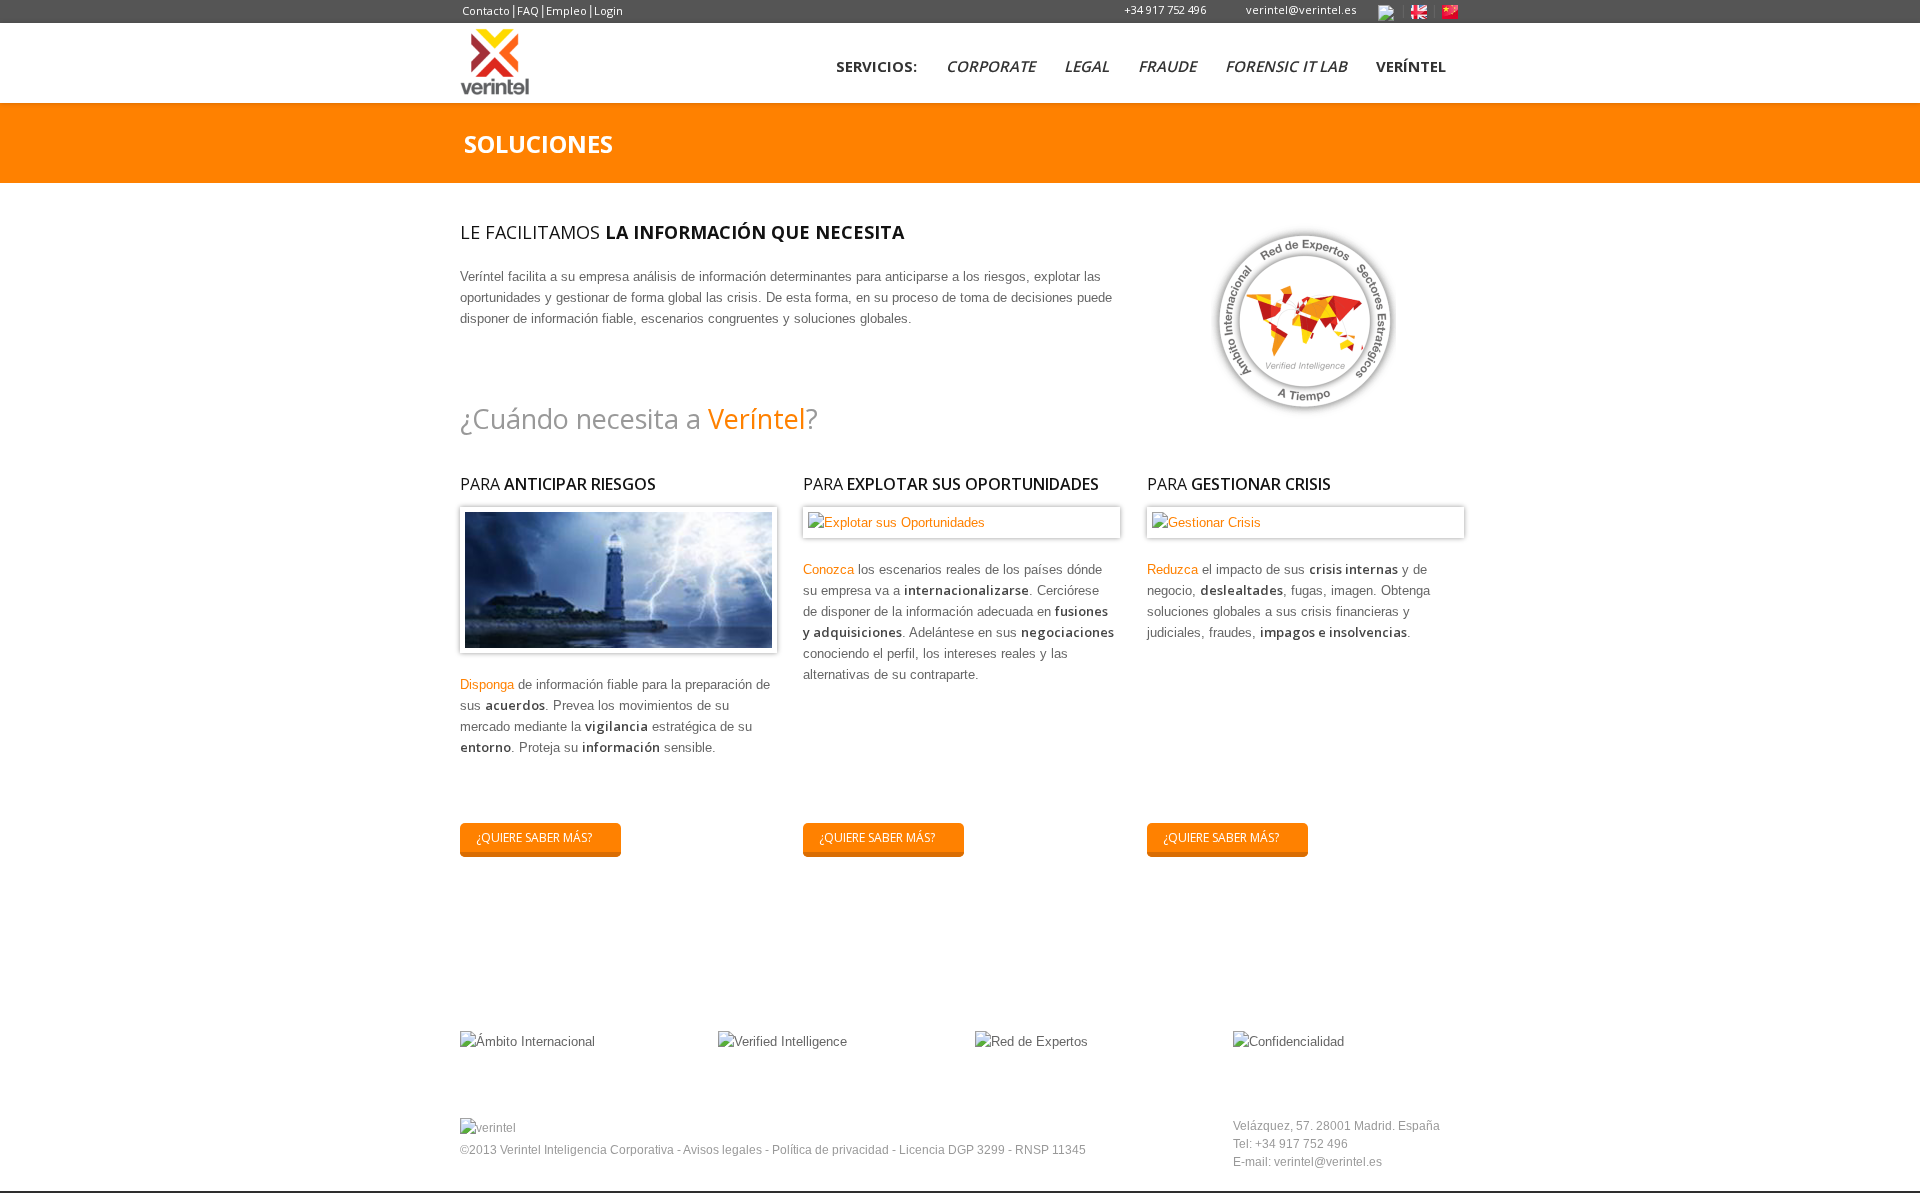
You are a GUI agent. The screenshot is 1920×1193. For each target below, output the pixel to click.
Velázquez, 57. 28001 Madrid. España (1336, 1126)
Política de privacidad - (835, 1150)
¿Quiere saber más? (534, 837)
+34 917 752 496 (1165, 9)
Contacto (486, 10)
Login (608, 10)
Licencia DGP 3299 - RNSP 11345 (992, 1150)
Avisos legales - (727, 1150)
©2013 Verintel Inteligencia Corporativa (568, 1150)
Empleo (566, 10)
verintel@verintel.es (1301, 9)
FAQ (528, 10)
